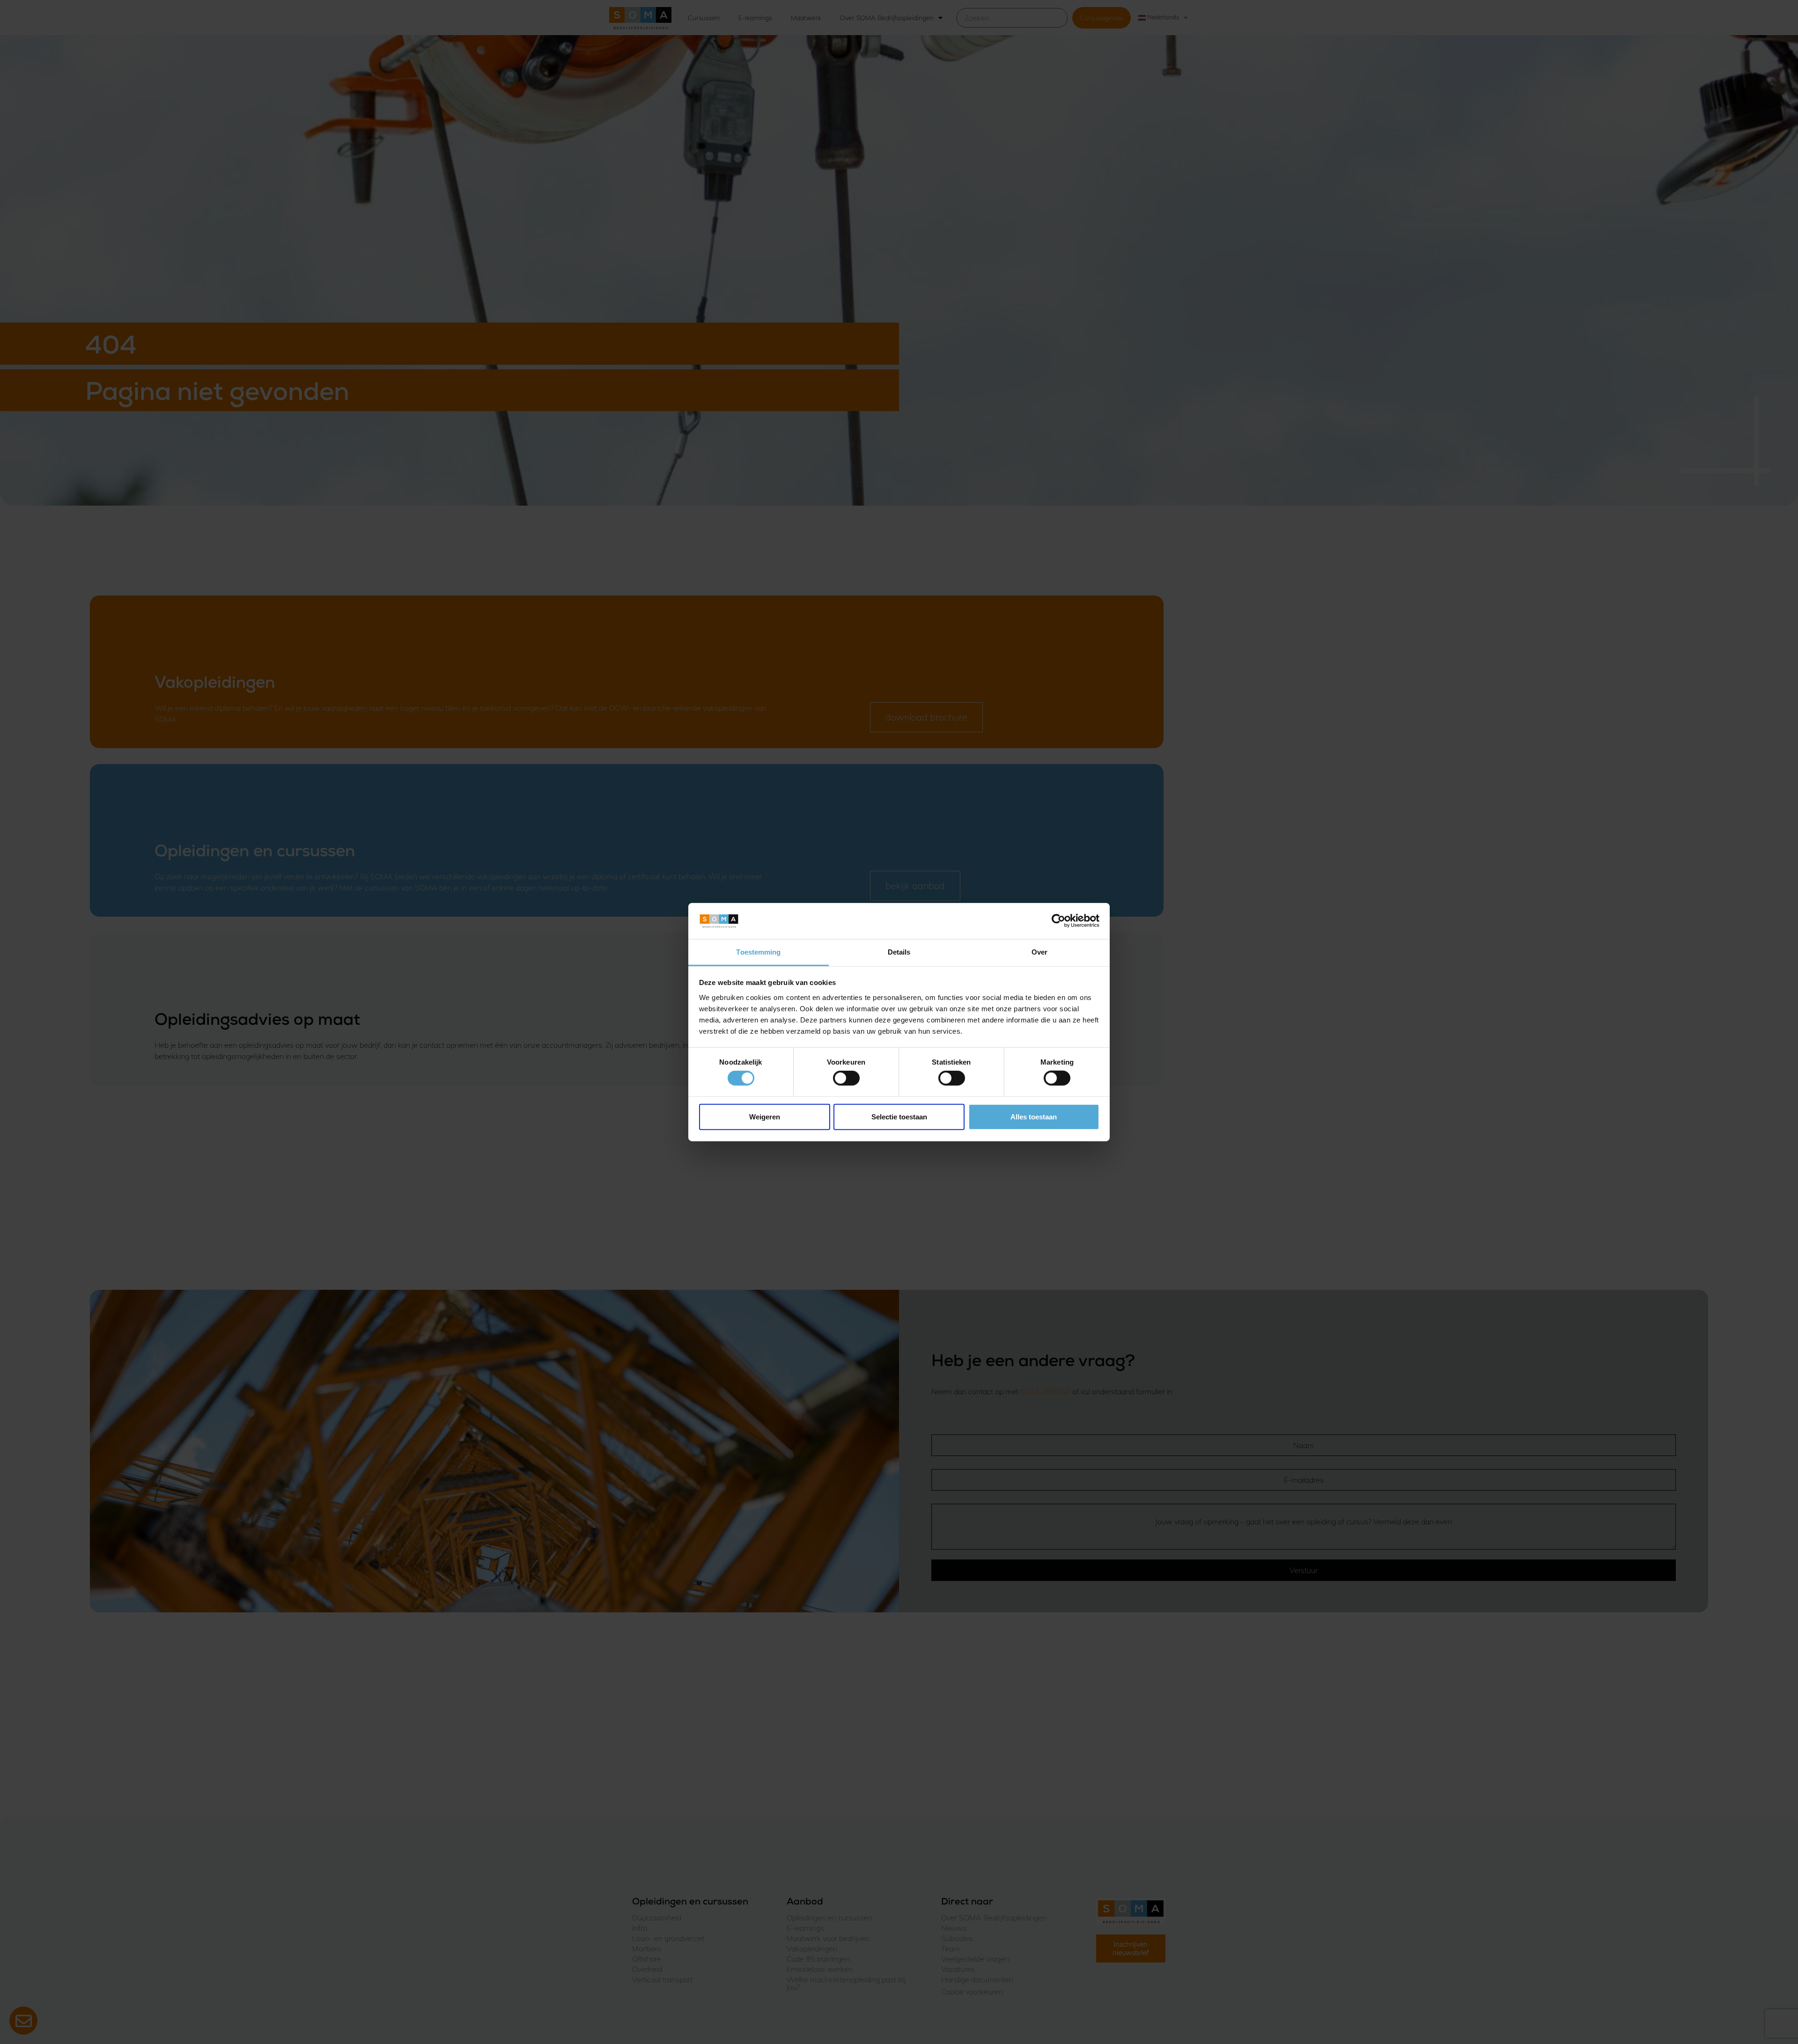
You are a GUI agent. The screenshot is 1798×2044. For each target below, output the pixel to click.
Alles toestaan (1034, 1116)
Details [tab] (899, 952)
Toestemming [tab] (758, 952)
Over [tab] (1039, 952)
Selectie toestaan (899, 1116)
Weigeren (765, 1116)
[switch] (846, 1078)
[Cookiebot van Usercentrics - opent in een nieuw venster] (1058, 921)
